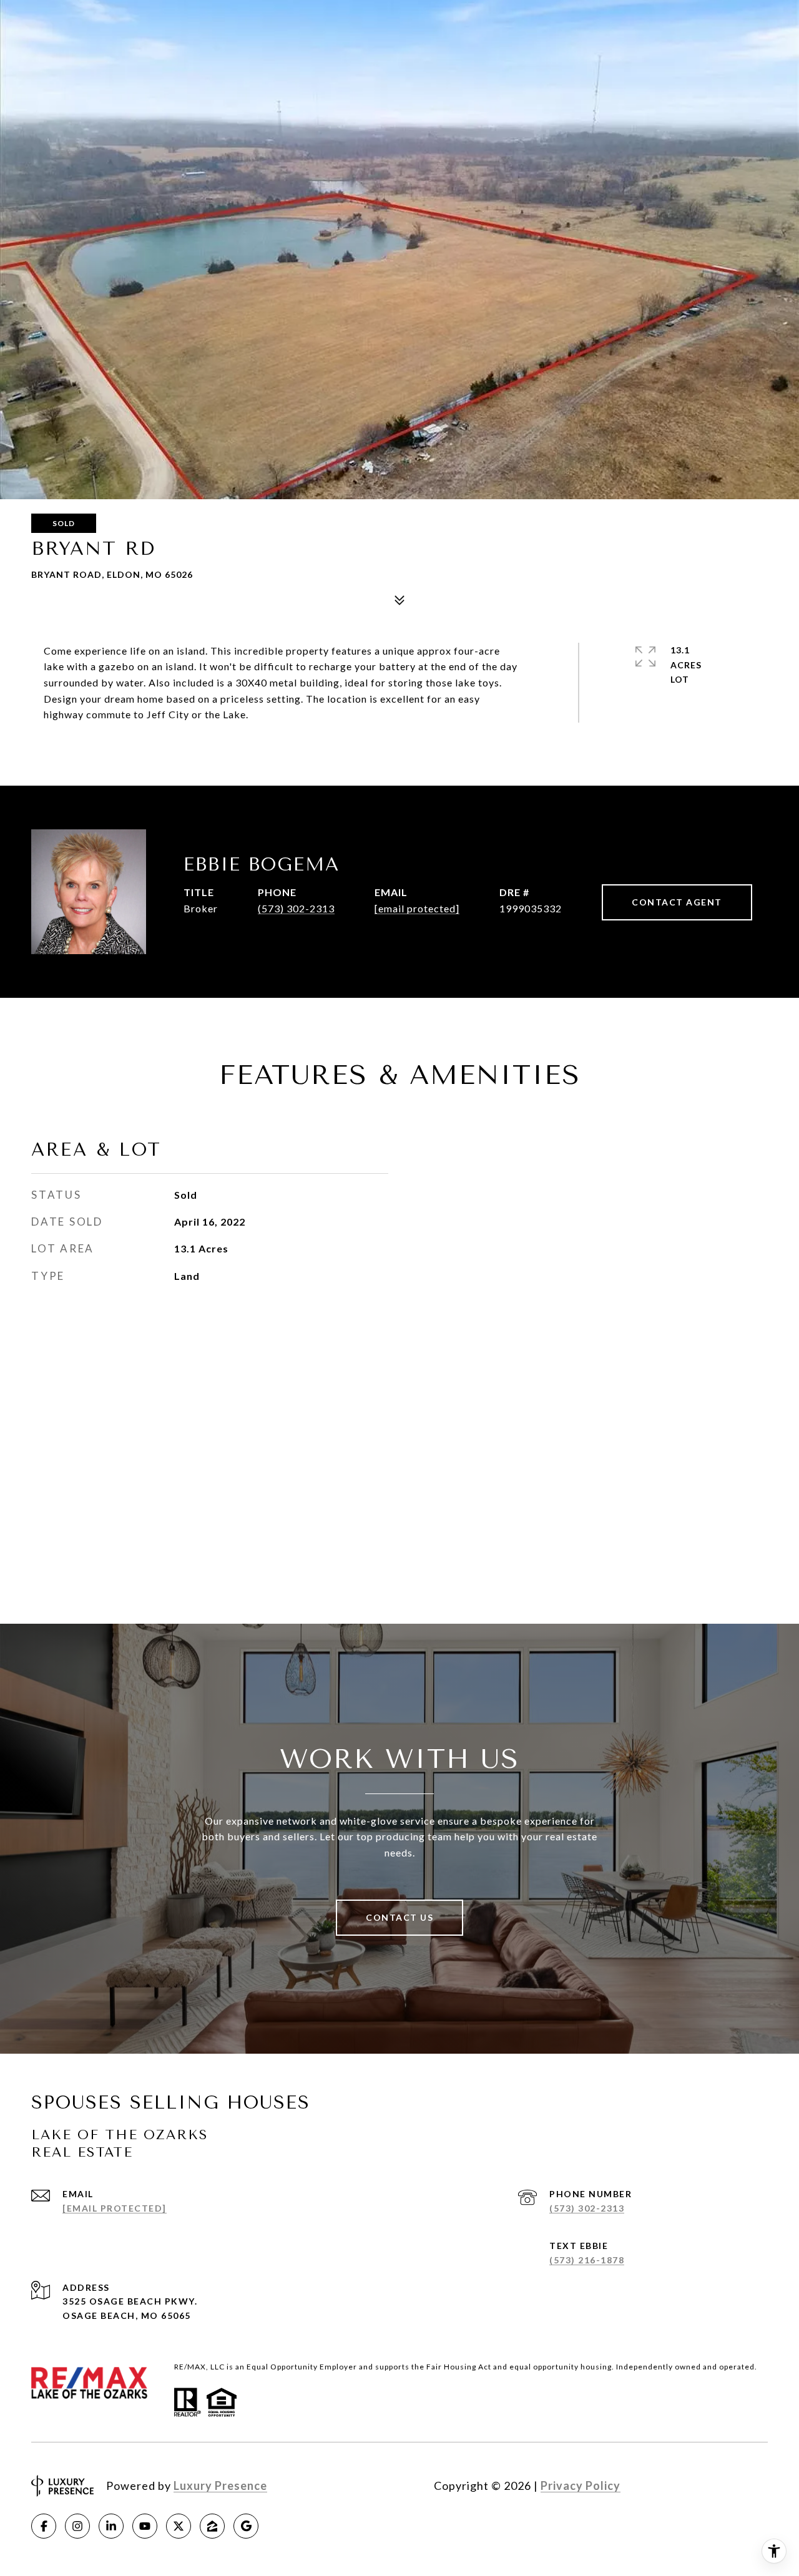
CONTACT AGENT (677, 902)
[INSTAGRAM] (77, 2526)
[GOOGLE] (246, 2526)
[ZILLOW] (212, 2526)
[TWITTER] (179, 2526)
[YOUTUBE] (145, 2526)
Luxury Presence (220, 2486)
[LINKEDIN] (111, 2526)
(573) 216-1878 (587, 2260)
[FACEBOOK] (44, 2526)
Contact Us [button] (399, 1917)
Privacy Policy (581, 2486)
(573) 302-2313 (296, 908)
